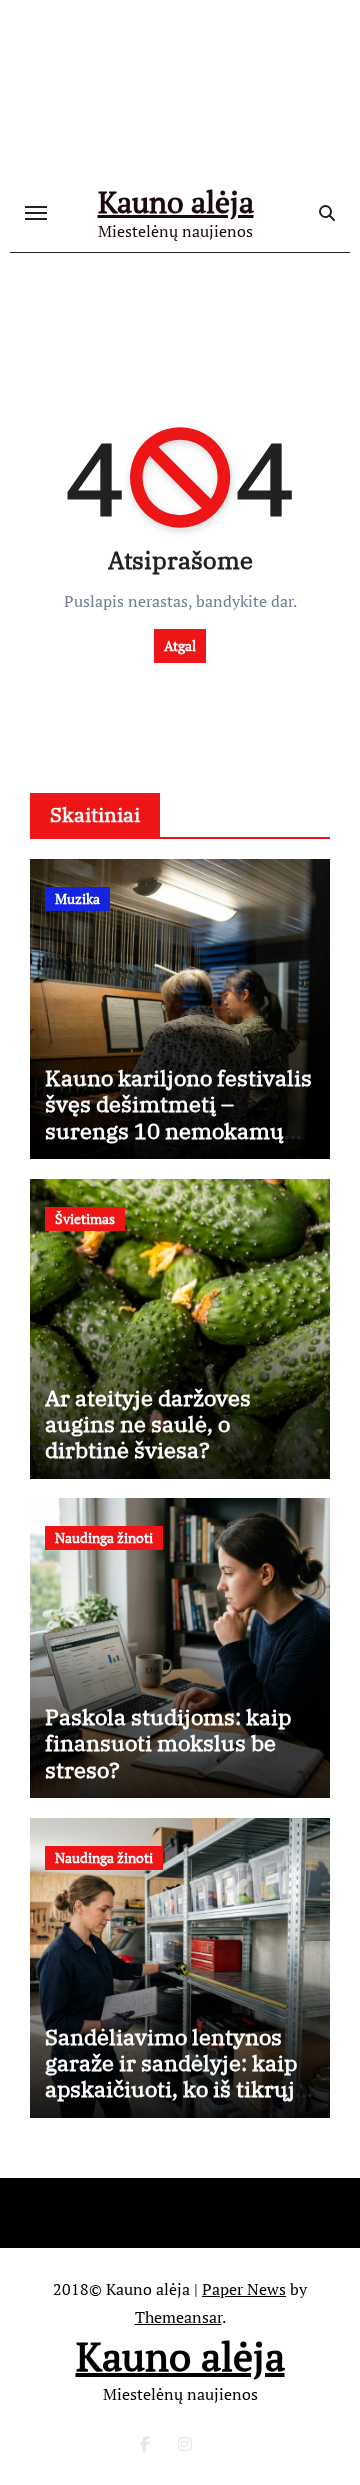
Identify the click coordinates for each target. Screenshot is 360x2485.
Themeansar (178, 2317)
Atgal (180, 645)
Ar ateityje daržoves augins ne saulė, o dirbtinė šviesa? (148, 1424)
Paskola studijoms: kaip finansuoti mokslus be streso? (168, 1743)
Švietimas (85, 1218)
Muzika (77, 898)
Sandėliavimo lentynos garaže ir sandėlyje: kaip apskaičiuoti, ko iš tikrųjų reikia (177, 2076)
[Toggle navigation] (36, 213)
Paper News (244, 2289)
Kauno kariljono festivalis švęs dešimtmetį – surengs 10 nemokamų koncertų (178, 1117)
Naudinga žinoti (104, 1537)
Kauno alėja (176, 202)
